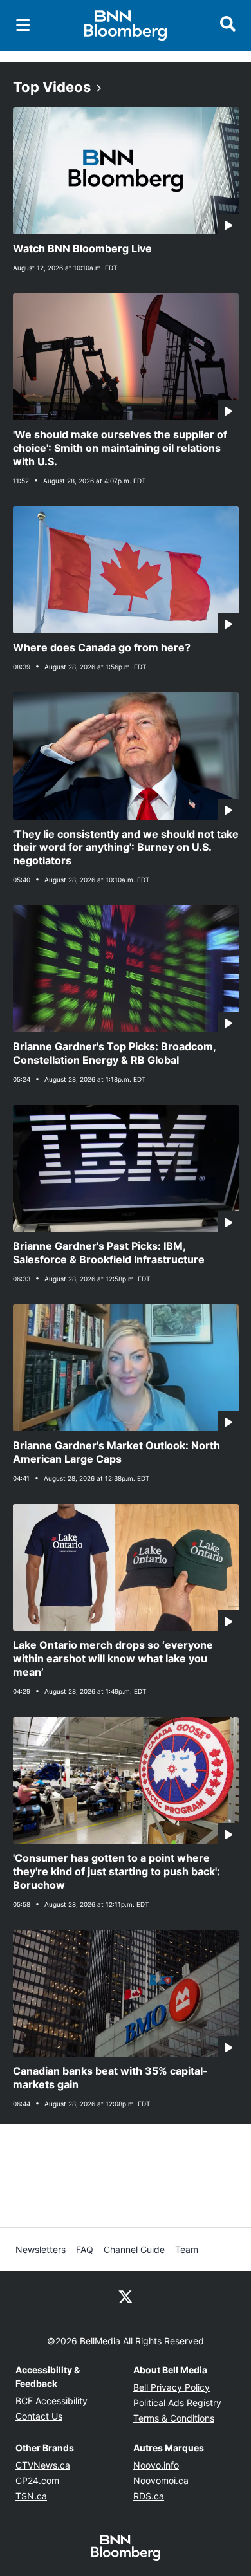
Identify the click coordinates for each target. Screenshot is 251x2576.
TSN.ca (31, 2496)
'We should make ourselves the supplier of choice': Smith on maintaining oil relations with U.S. (120, 448)
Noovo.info (156, 2465)
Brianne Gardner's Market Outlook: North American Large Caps (116, 1452)
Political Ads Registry (177, 2403)
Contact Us (39, 2416)
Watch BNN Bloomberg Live (82, 248)
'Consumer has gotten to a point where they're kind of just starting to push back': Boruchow (116, 1871)
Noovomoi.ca (161, 2480)
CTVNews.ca (43, 2465)
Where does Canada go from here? (102, 647)
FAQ (85, 2249)
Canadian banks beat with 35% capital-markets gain (110, 2078)
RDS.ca (149, 2496)
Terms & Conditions (174, 2418)
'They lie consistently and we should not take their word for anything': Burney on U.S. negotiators (126, 848)
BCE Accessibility (51, 2401)
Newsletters (41, 2249)
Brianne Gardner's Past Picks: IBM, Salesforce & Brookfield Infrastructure (109, 1253)
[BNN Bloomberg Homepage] (126, 26)
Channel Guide (134, 2249)
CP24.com (37, 2480)
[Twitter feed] (126, 2295)
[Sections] (23, 25)
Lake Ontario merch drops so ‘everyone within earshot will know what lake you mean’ (113, 1658)
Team (187, 2249)
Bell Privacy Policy (172, 2387)
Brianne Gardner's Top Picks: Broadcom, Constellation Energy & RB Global (115, 1053)
